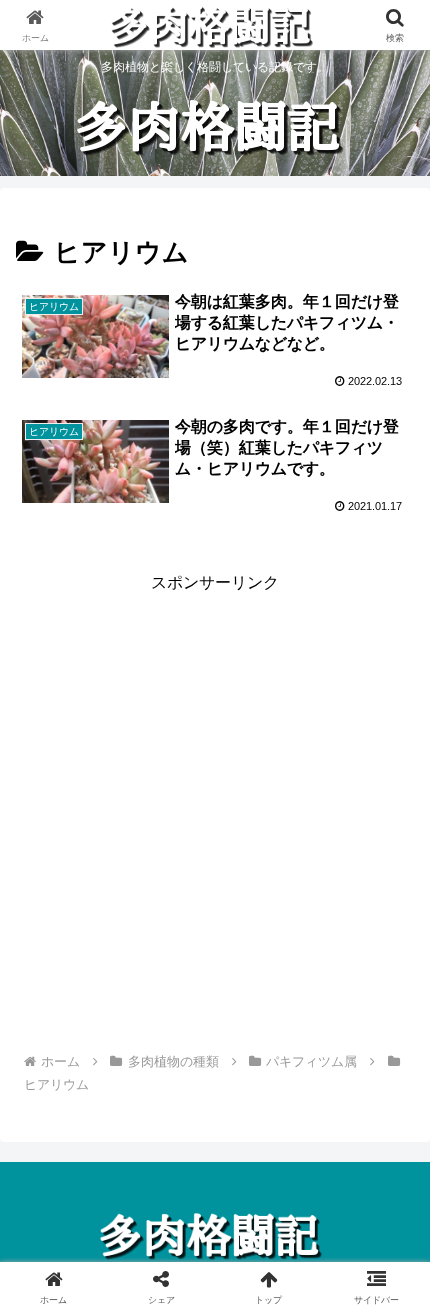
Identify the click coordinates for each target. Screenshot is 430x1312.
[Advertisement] (215, 812)
